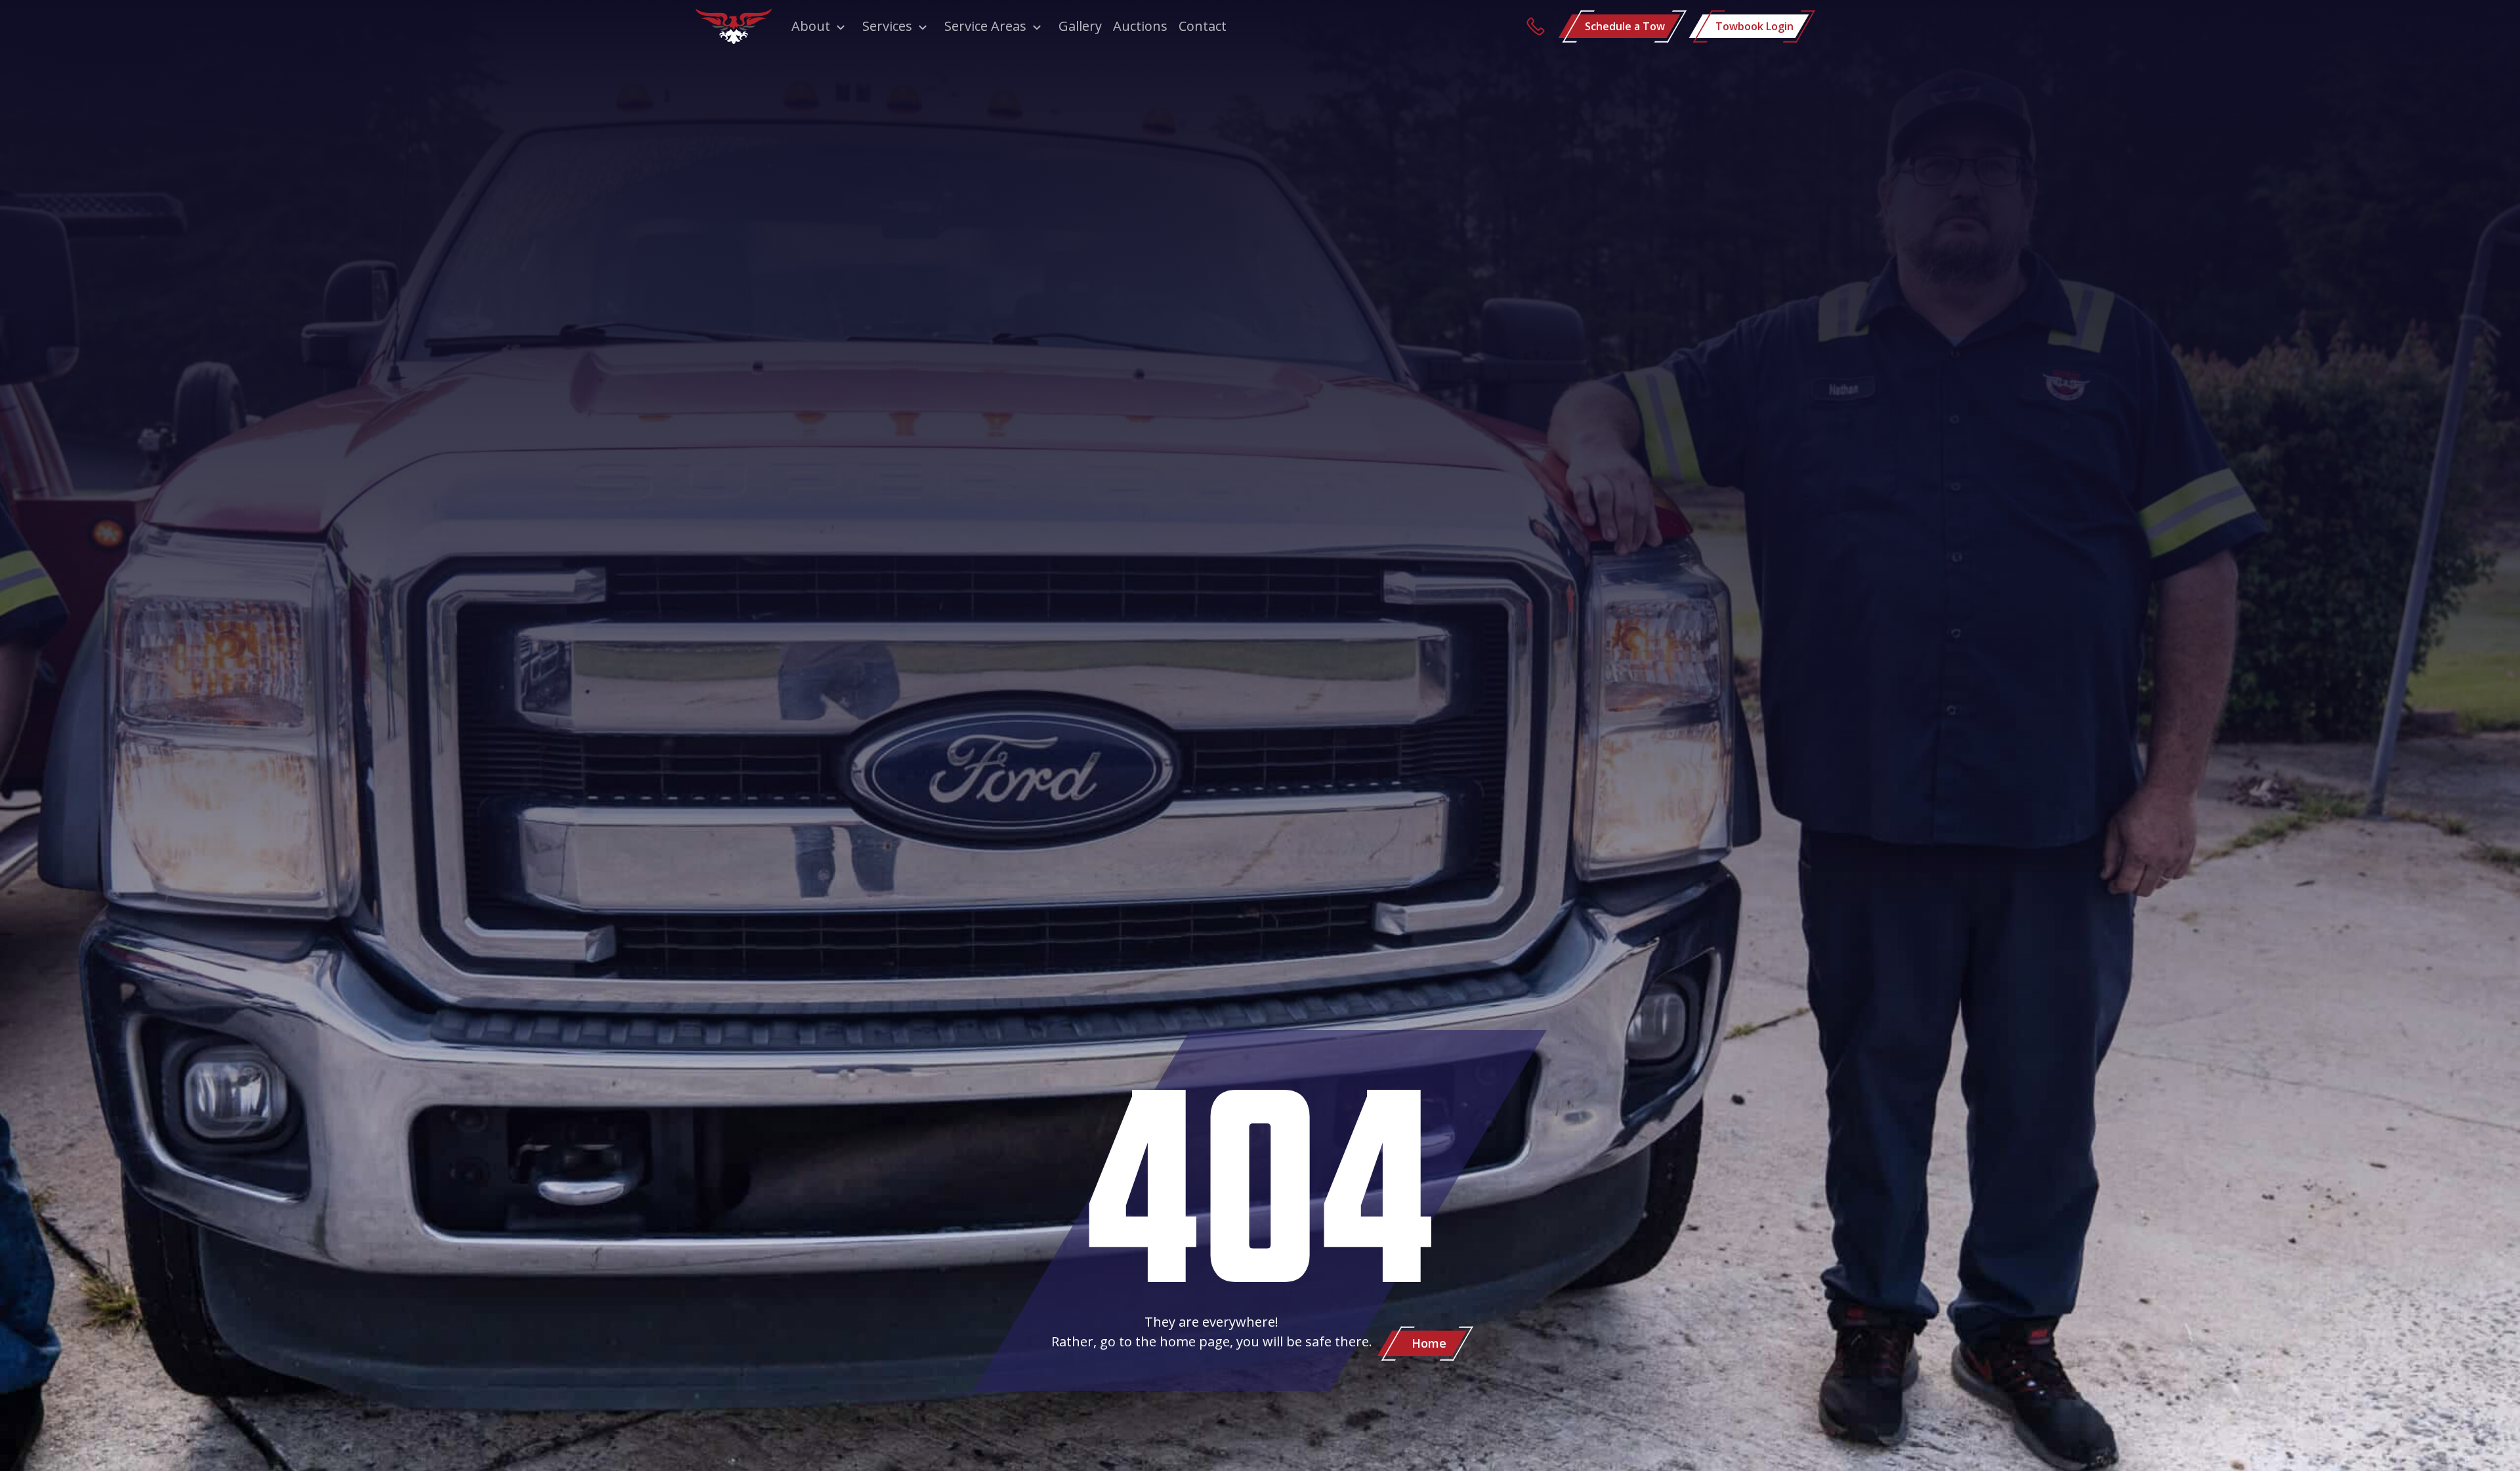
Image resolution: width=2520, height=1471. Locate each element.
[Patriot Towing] (734, 26)
